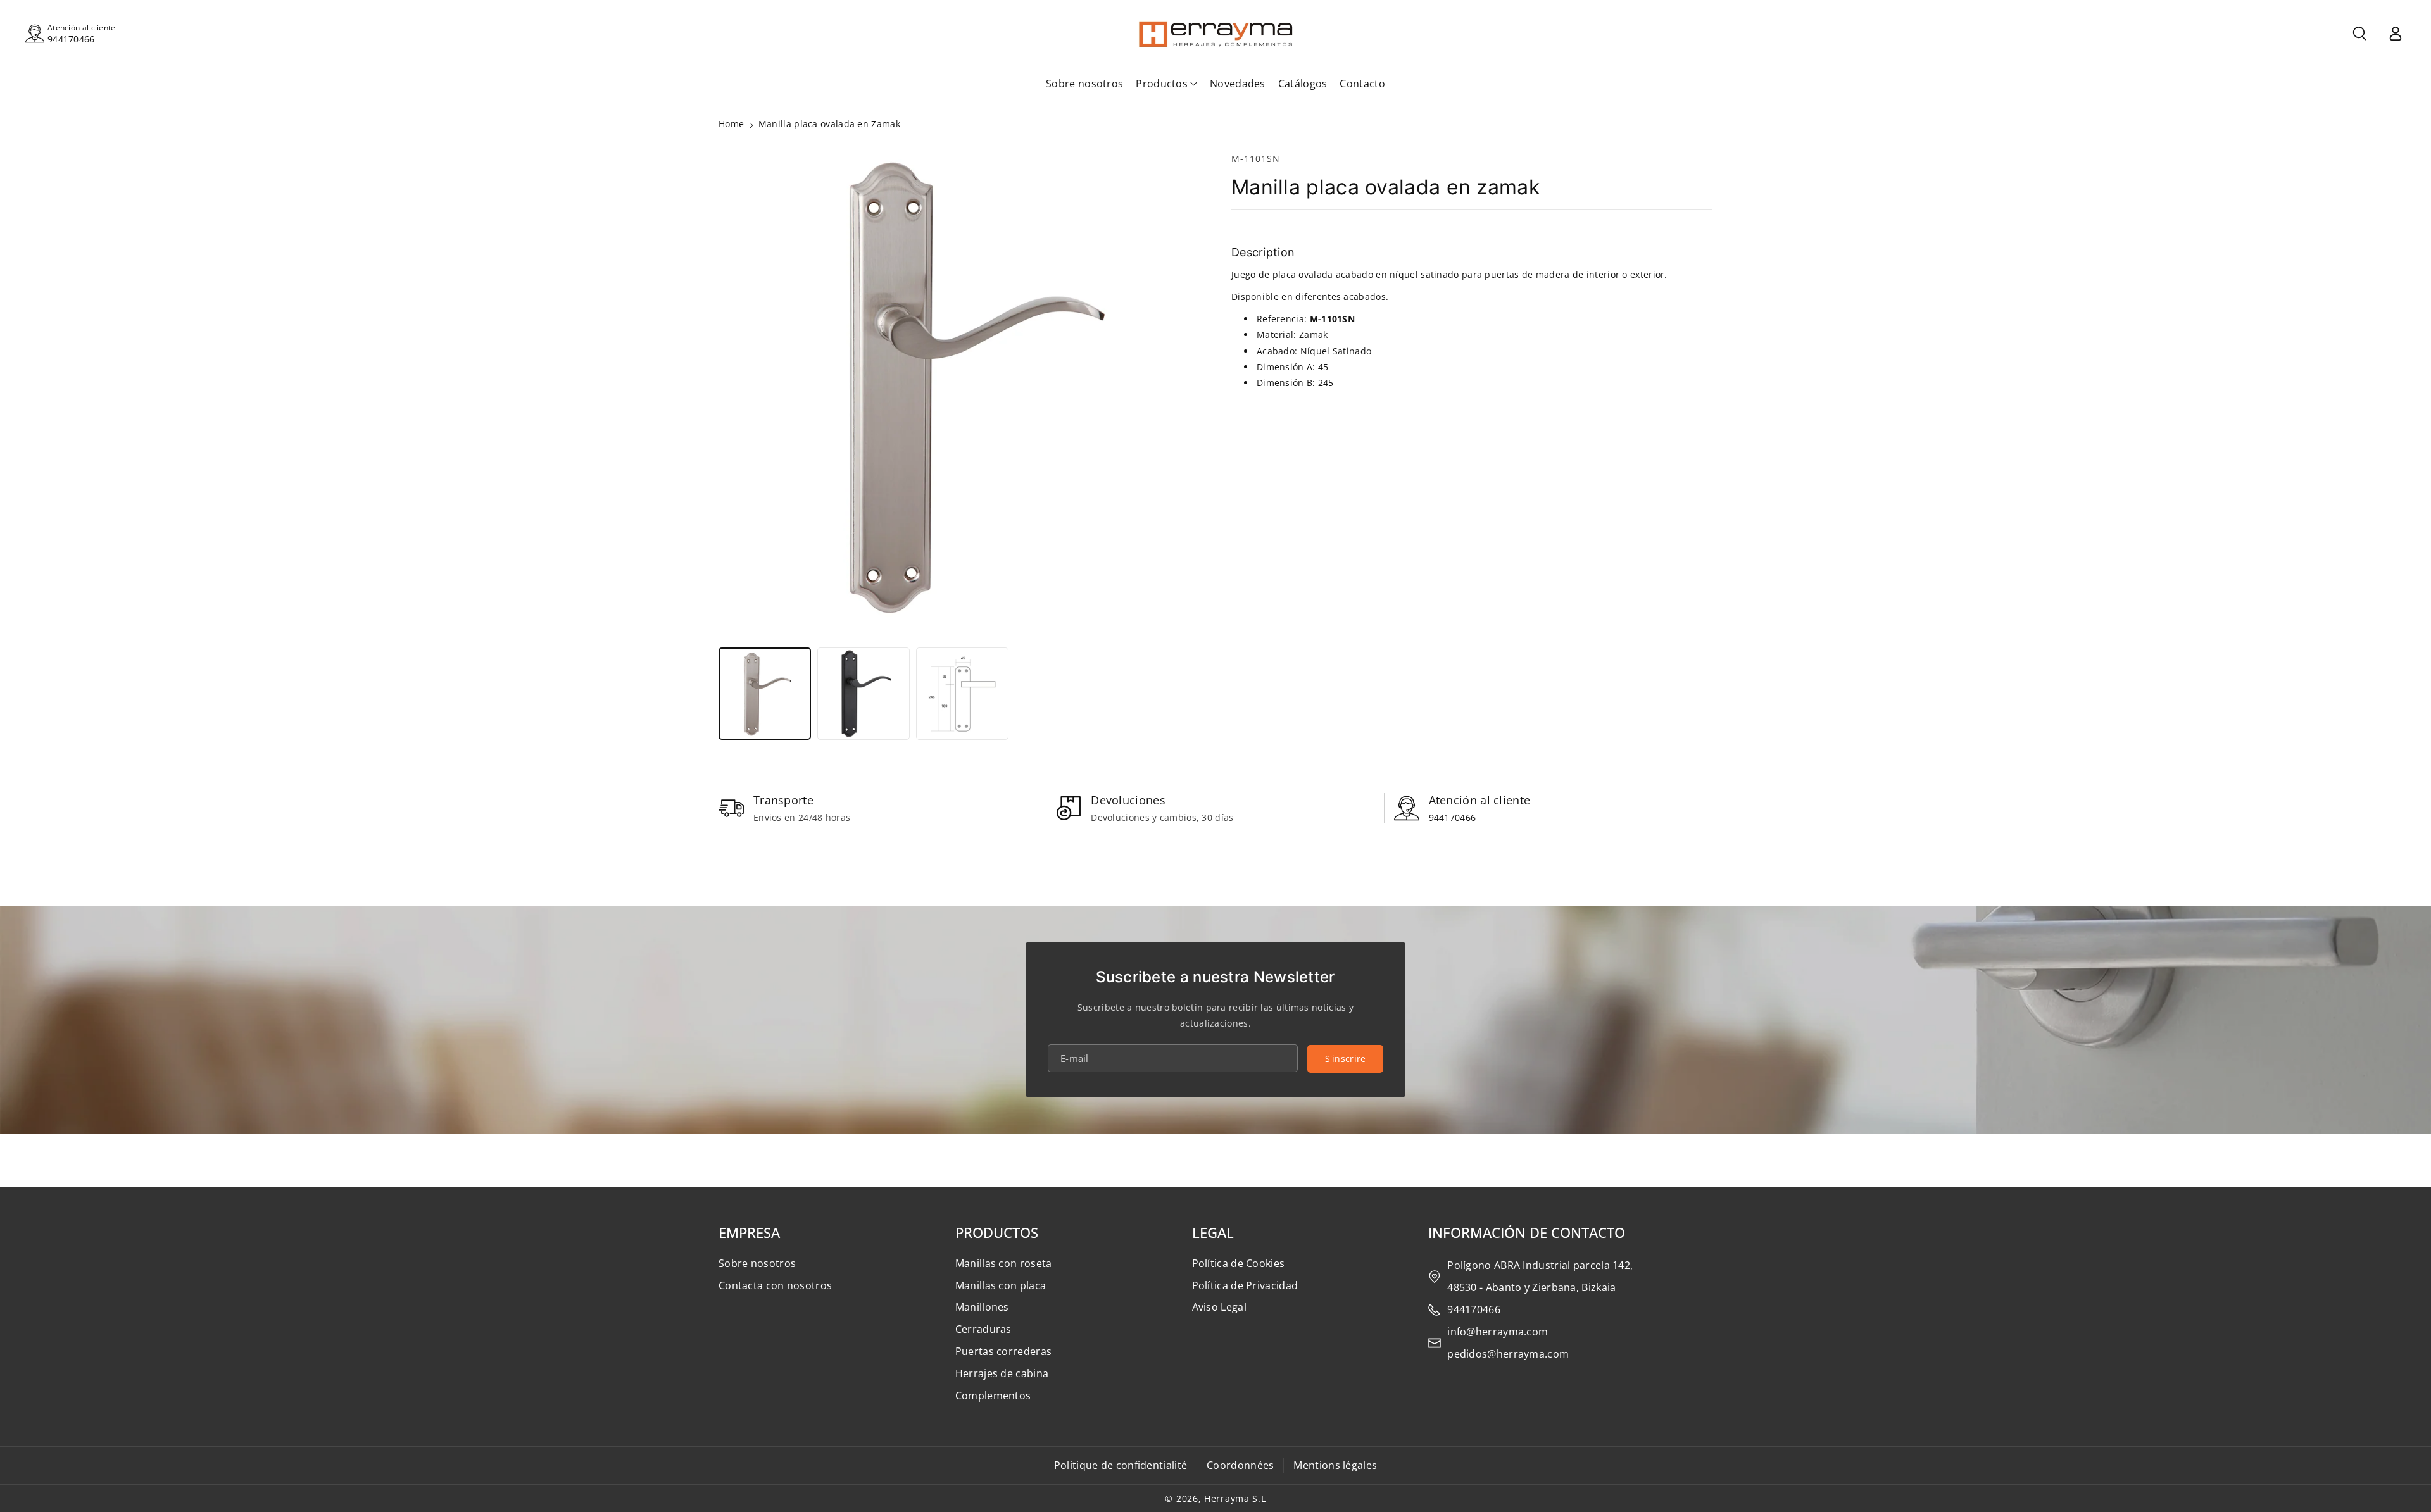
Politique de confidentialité (1121, 1465)
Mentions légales (1335, 1465)
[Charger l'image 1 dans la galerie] (765, 694)
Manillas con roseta (1004, 1263)
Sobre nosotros (757, 1263)
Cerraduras (983, 1329)
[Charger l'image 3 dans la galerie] (962, 694)
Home (731, 124)
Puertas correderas (1003, 1351)
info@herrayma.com (1498, 1332)
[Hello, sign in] (2396, 34)
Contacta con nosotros (775, 1285)
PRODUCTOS (997, 1232)
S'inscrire (1346, 1059)
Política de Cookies (1239, 1263)
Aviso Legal (1219, 1307)
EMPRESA (749, 1232)
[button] (2359, 34)
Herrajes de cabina (1002, 1373)
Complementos (993, 1396)
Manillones (982, 1307)
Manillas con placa (1001, 1285)
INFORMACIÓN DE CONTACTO (1527, 1232)
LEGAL (1213, 1232)
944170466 (71, 39)
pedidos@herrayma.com (1508, 1354)
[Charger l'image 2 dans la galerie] (864, 694)
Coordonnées (1240, 1465)
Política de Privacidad (1245, 1285)
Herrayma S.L (1235, 1498)
